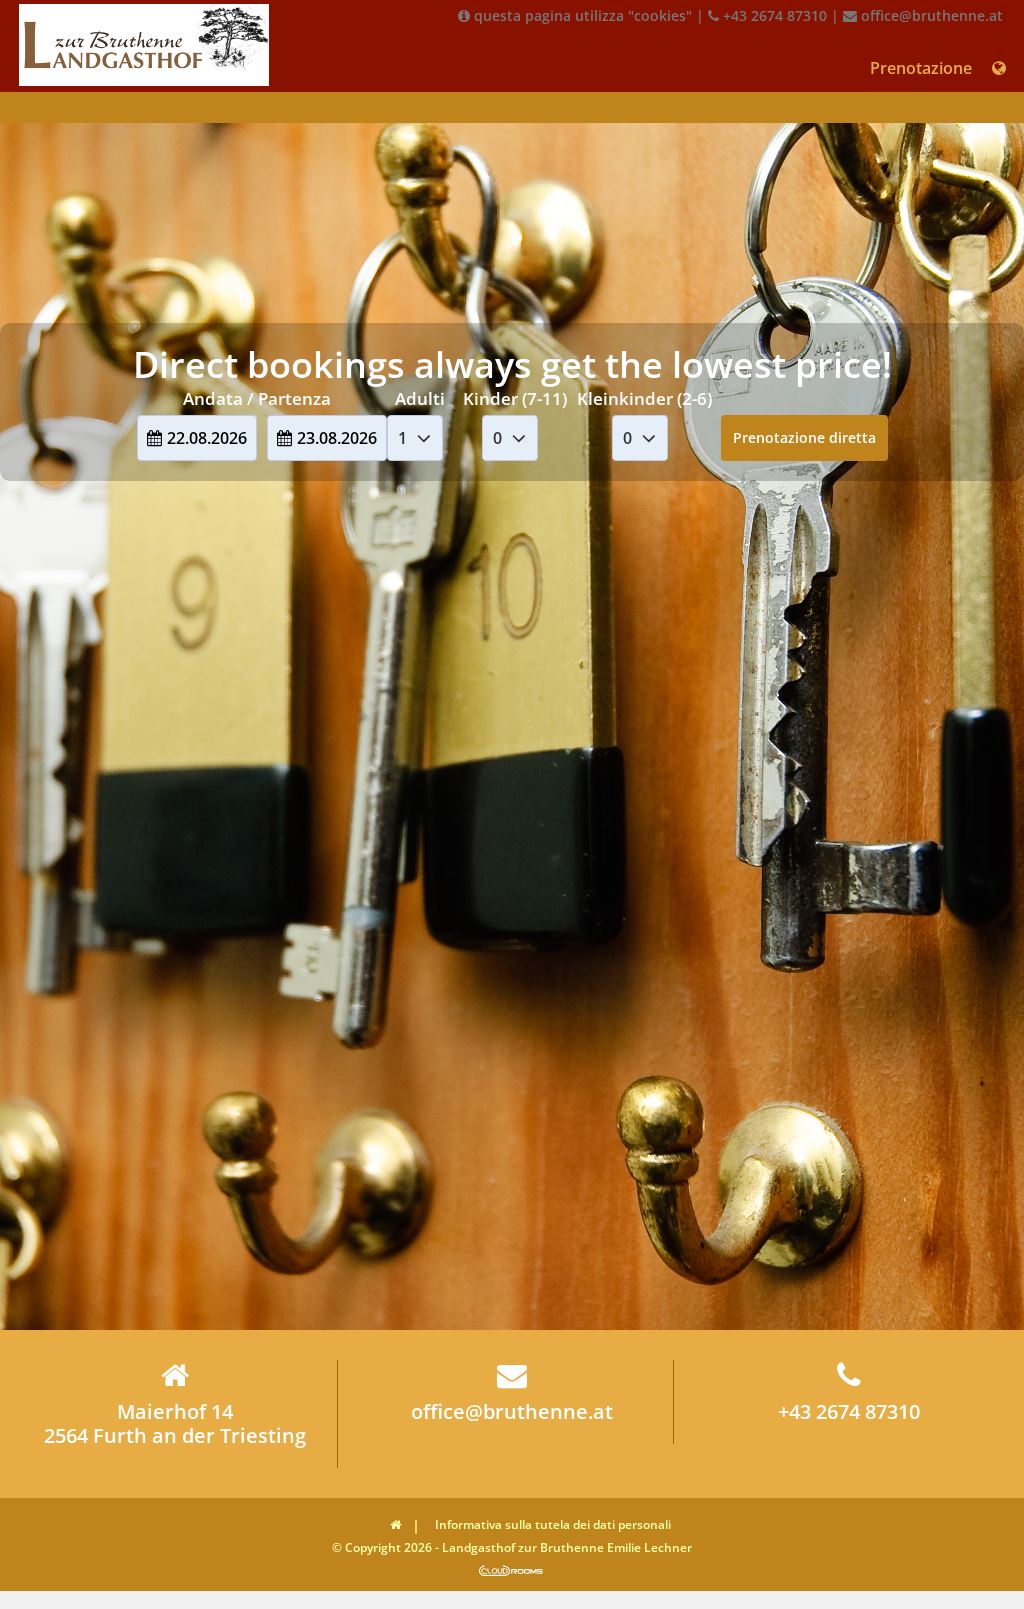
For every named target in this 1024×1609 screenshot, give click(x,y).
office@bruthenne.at (930, 15)
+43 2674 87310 (773, 15)
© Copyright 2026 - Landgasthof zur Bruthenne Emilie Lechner (512, 1547)
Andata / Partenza (257, 398)
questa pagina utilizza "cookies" (581, 15)
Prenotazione (921, 68)
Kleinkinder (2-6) (644, 398)
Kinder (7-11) (515, 398)
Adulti (420, 398)
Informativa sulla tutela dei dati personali (553, 1524)
